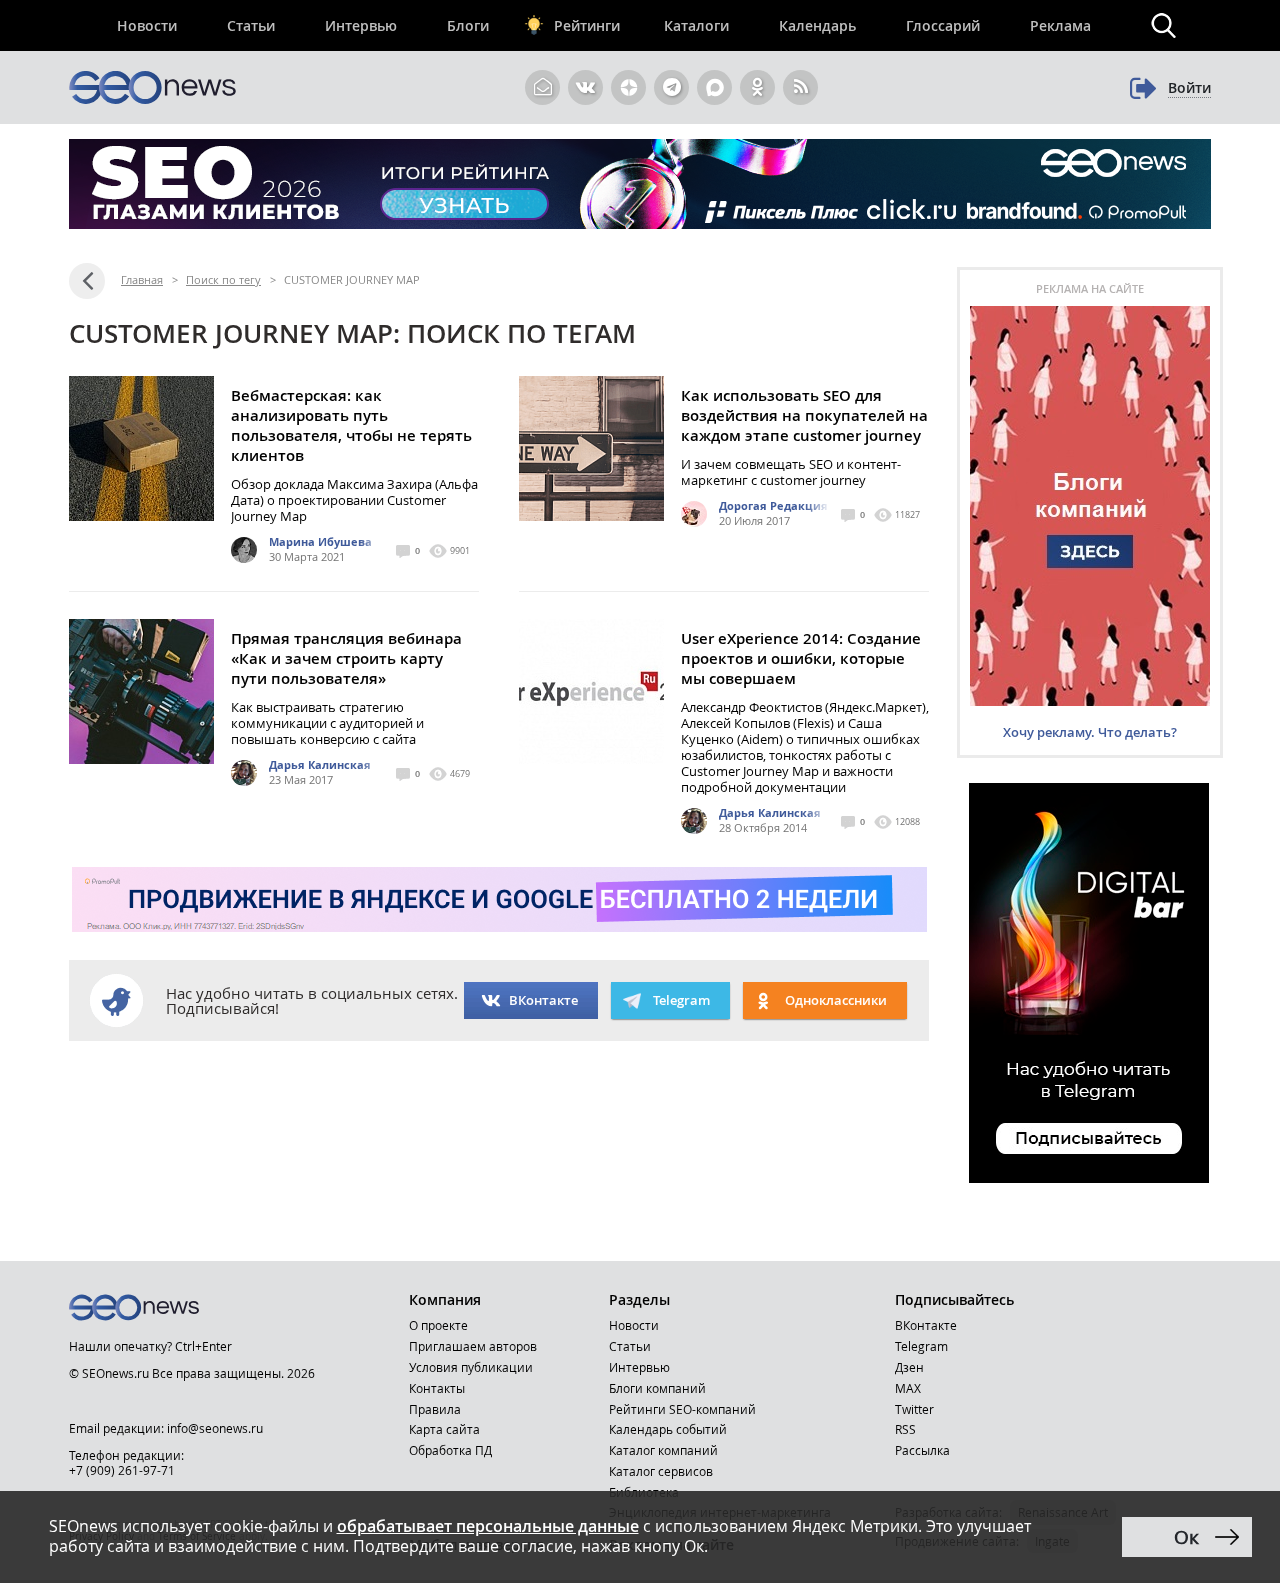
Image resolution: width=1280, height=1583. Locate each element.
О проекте (438, 1325)
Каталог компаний (663, 1450)
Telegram (921, 1346)
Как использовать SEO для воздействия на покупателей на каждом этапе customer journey (804, 415)
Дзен (909, 1367)
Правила (435, 1409)
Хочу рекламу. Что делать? (1090, 732)
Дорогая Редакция (773, 505)
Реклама (1060, 25)
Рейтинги (587, 25)
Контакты (437, 1388)
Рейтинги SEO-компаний (682, 1409)
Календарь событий (668, 1429)
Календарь (817, 25)
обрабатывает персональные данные (488, 1526)
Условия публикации (471, 1367)
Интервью (361, 25)
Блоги (468, 25)
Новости (147, 25)
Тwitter (914, 1409)
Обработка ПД (450, 1450)
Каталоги (696, 25)
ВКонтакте (543, 1000)
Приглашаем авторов (473, 1346)
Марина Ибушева (320, 541)
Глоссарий (943, 25)
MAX (908, 1388)
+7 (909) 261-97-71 (122, 1470)
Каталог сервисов (661, 1471)
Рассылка (922, 1450)
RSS (905, 1429)
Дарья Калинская (320, 764)
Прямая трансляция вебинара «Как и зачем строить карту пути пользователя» (346, 658)
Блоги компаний (657, 1388)
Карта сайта (444, 1429)
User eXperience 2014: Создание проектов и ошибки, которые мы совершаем (801, 658)
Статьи (251, 25)
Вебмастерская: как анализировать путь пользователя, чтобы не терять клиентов (351, 425)
